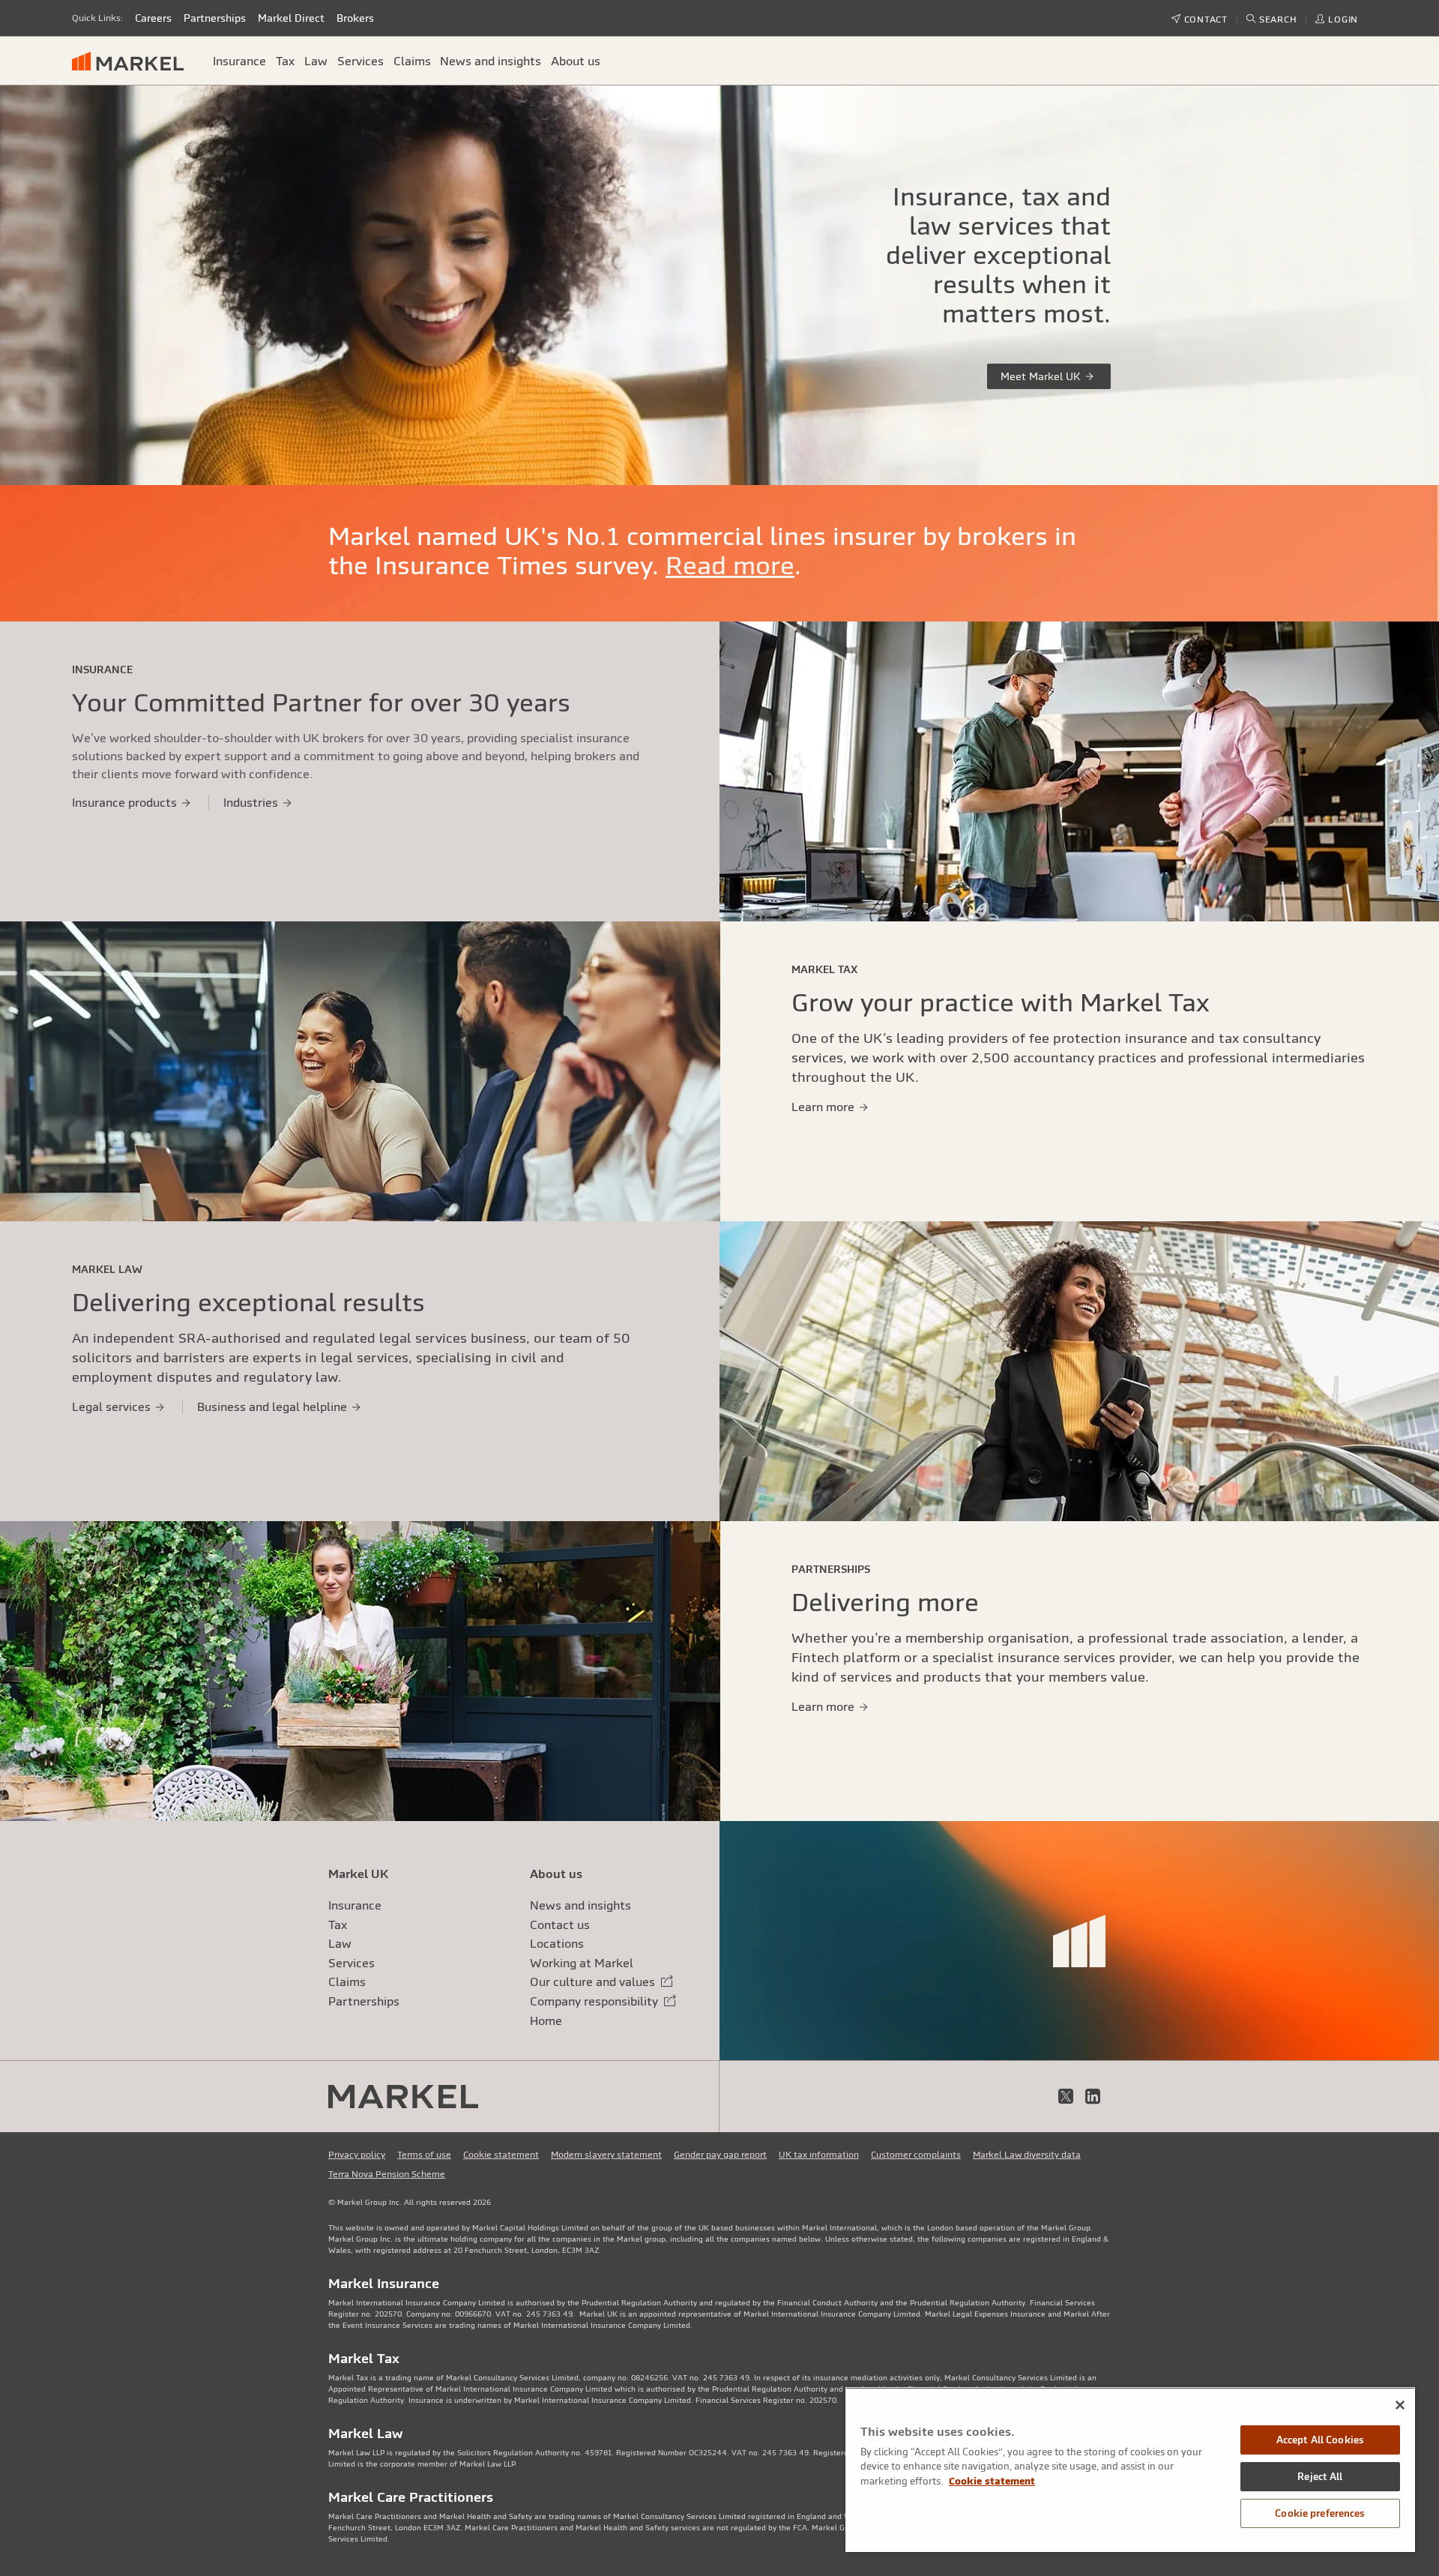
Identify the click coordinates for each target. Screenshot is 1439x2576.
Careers (153, 18)
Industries (252, 802)
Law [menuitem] (316, 61)
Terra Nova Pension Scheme (387, 2174)
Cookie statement (501, 2155)
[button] (1272, 19)
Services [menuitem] (360, 61)
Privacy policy (357, 2155)
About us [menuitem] (576, 61)
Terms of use (424, 2155)
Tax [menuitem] (285, 61)
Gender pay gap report (720, 2155)
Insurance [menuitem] (239, 61)
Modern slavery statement (606, 2155)
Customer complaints (916, 2155)
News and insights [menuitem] (491, 61)
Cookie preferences (1320, 2513)
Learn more (824, 1107)
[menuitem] (134, 60)
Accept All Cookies (1320, 2440)
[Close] (1400, 2405)
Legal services (113, 1406)
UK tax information (819, 2155)
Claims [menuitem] (412, 61)
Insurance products (126, 802)
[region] (1130, 2470)
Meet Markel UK (1042, 376)
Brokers (355, 18)
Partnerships (215, 18)
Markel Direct (291, 18)
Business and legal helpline (274, 1406)
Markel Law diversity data (1027, 2155)
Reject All (1320, 2477)
